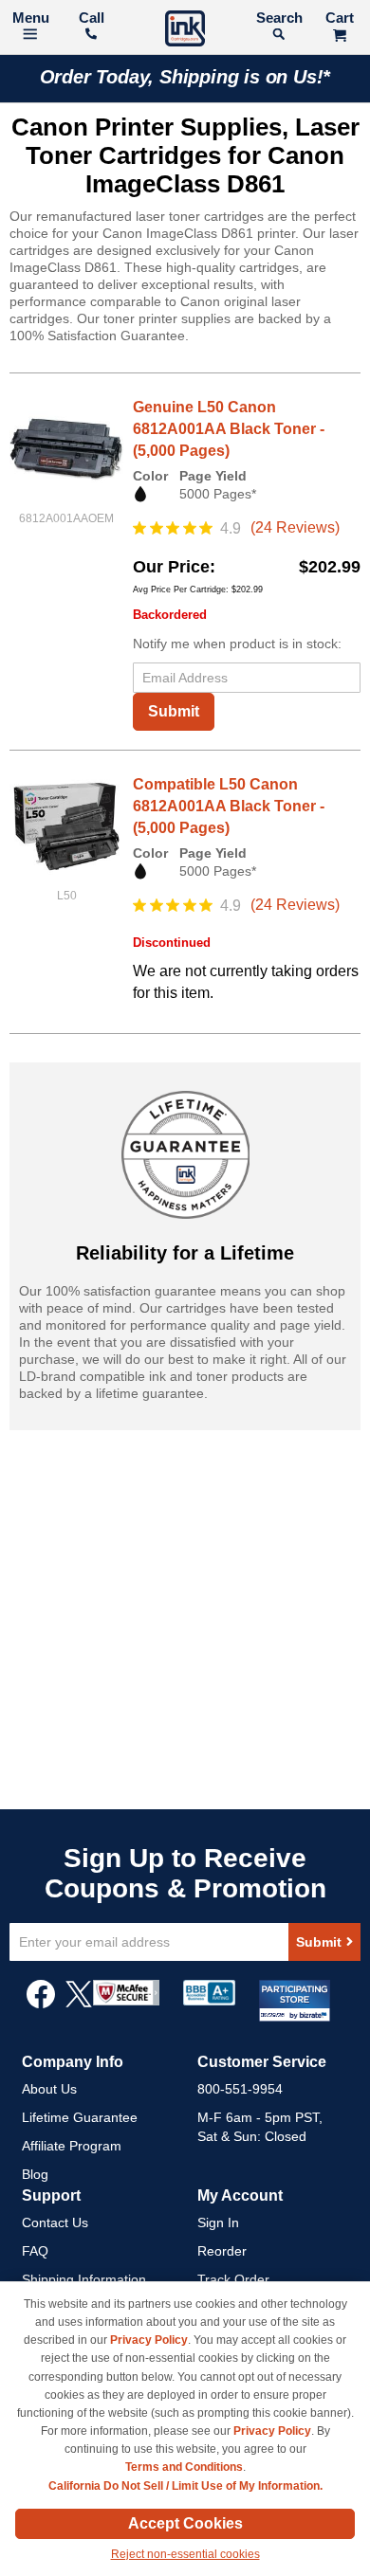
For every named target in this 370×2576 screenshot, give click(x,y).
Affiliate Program (72, 2146)
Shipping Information (84, 2279)
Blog (35, 2174)
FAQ (35, 2251)
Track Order (233, 2279)
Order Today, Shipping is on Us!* (185, 77)
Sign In (218, 2222)
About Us (49, 2089)
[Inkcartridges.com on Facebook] (41, 2004)
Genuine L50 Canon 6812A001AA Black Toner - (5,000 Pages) (229, 429)
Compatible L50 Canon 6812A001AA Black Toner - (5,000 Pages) (229, 806)
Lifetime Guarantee (80, 2117)
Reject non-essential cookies (185, 2554)
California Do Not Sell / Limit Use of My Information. (185, 2486)
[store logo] (185, 31)
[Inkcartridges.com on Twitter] (79, 2004)
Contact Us (55, 2222)
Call (92, 18)
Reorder (222, 2251)
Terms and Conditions (184, 2467)
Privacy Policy (149, 2340)
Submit (174, 711)
